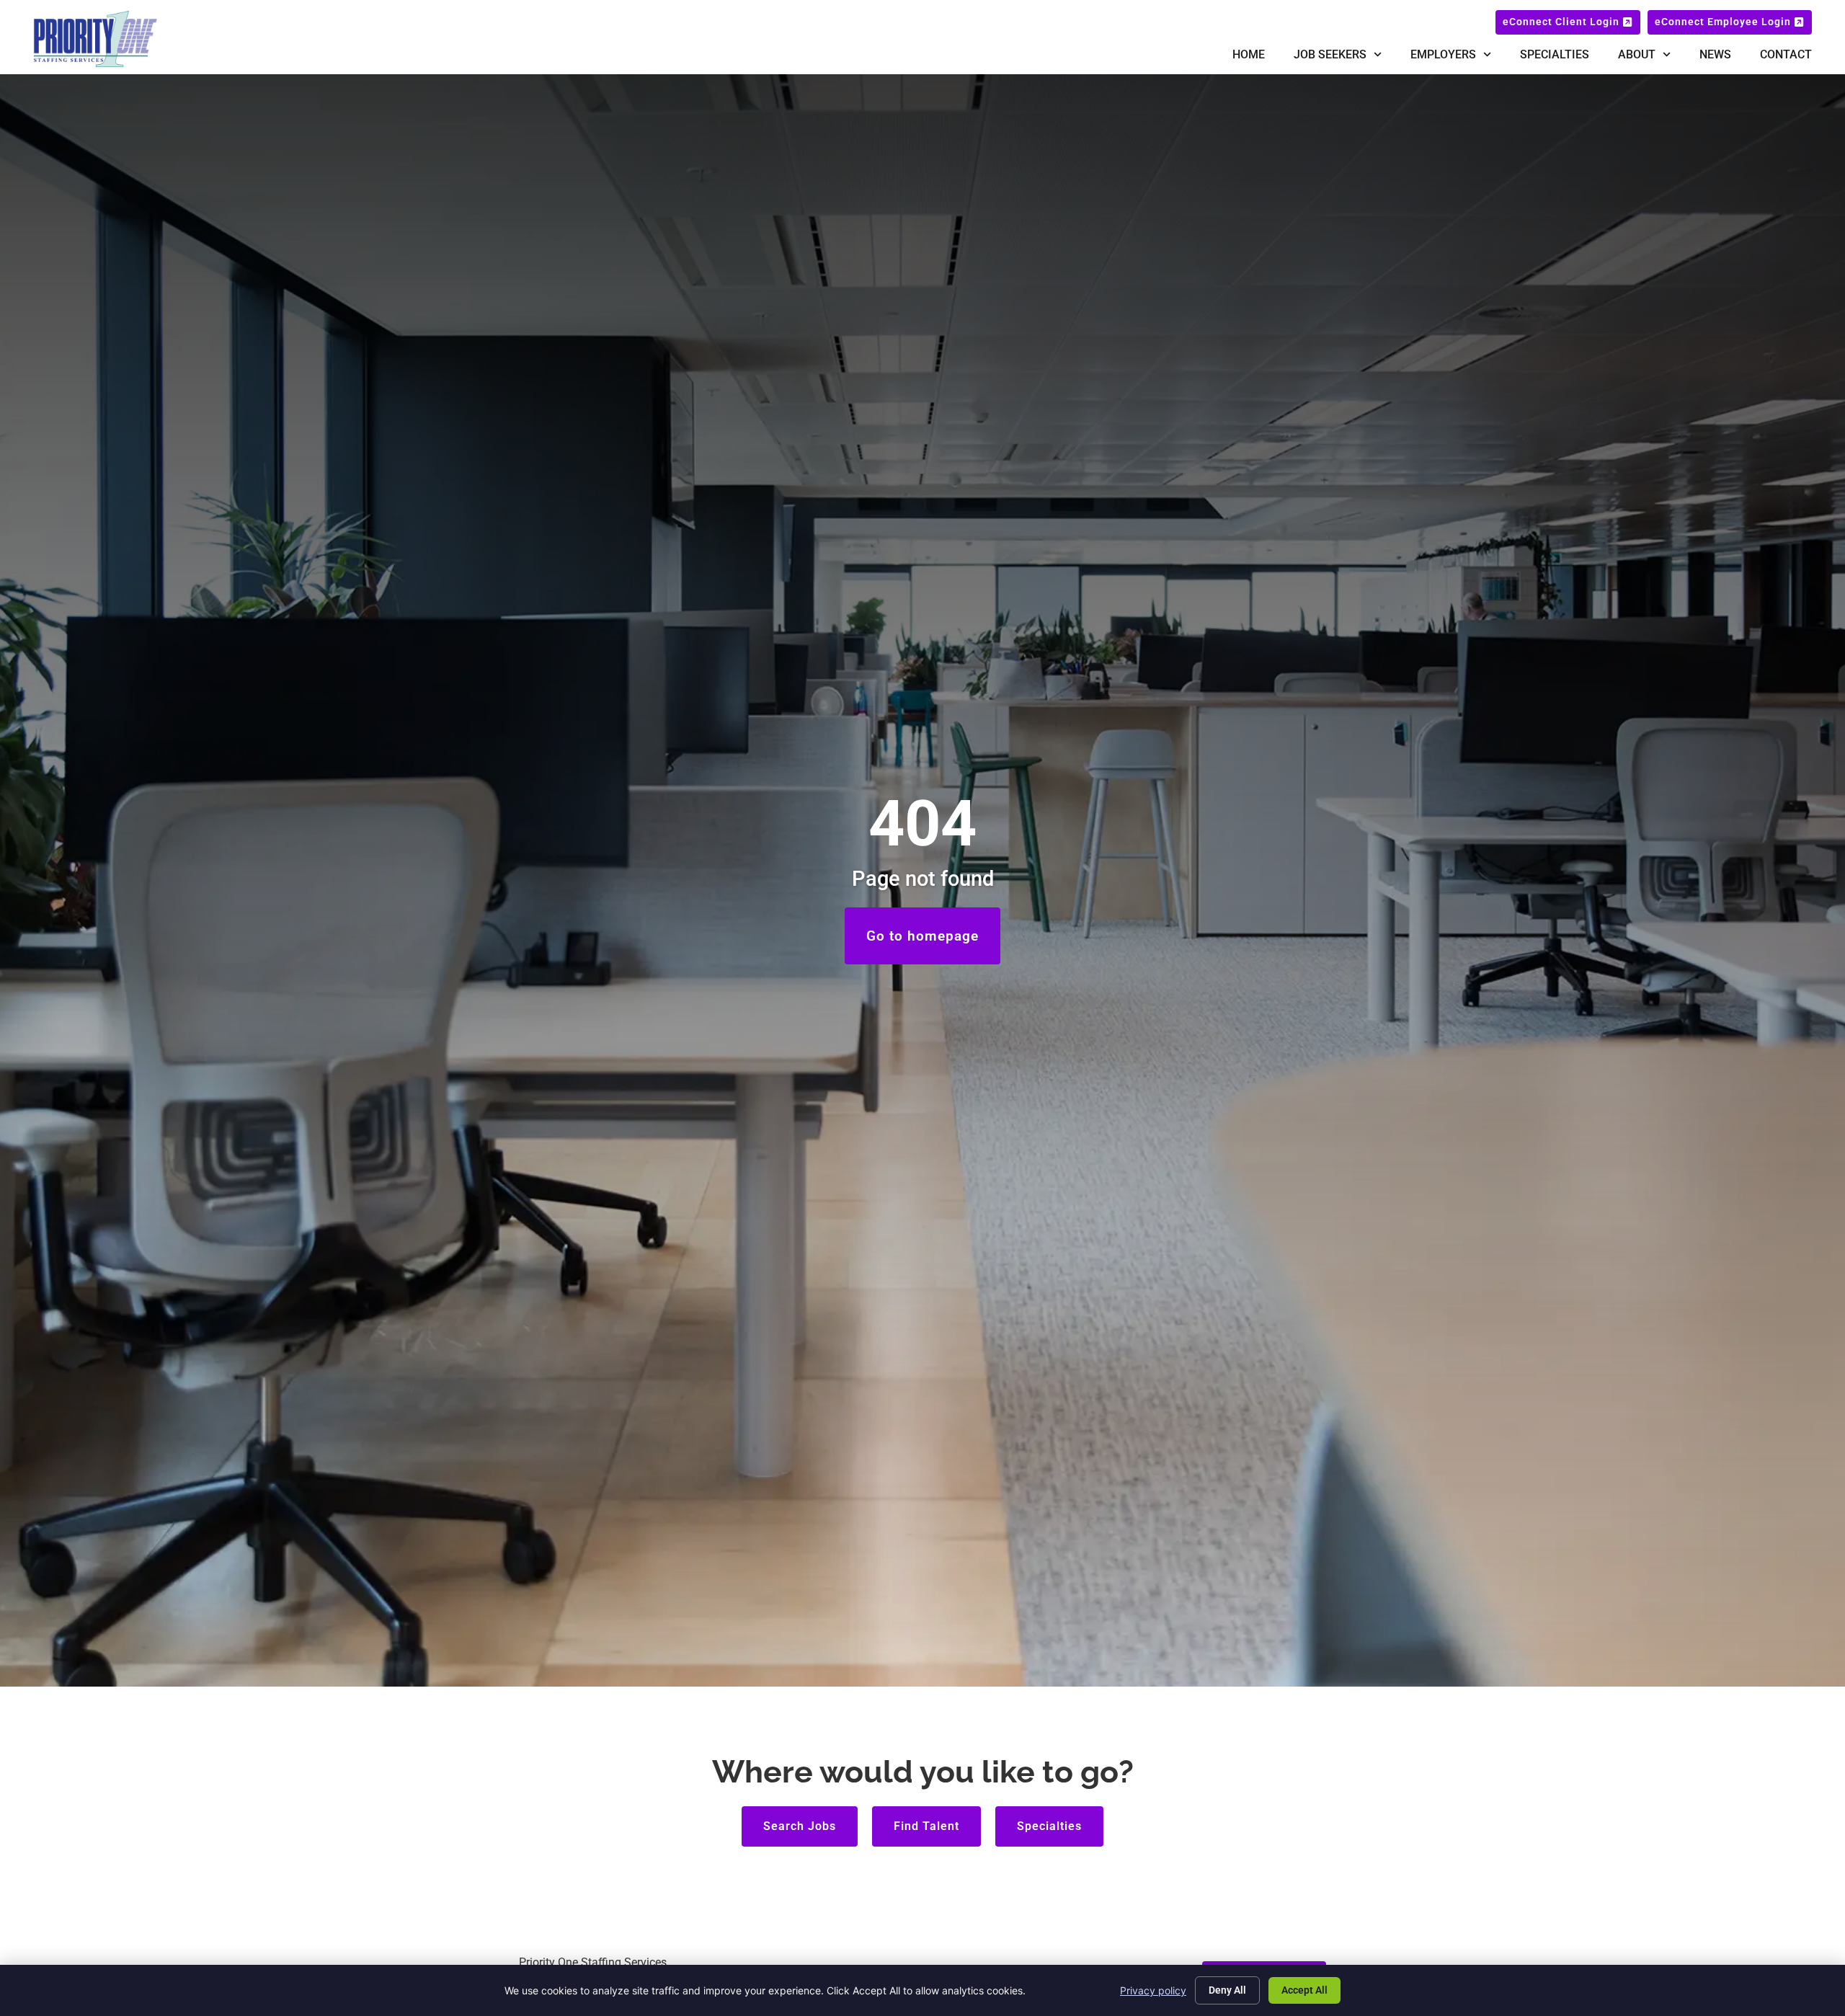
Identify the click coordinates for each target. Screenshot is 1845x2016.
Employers (1443, 54)
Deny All (1227, 1990)
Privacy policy (1153, 1990)
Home (1249, 54)
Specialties (1555, 54)
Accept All (1304, 1990)
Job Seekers (1330, 54)
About (1637, 54)
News (1715, 54)
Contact (1786, 54)
